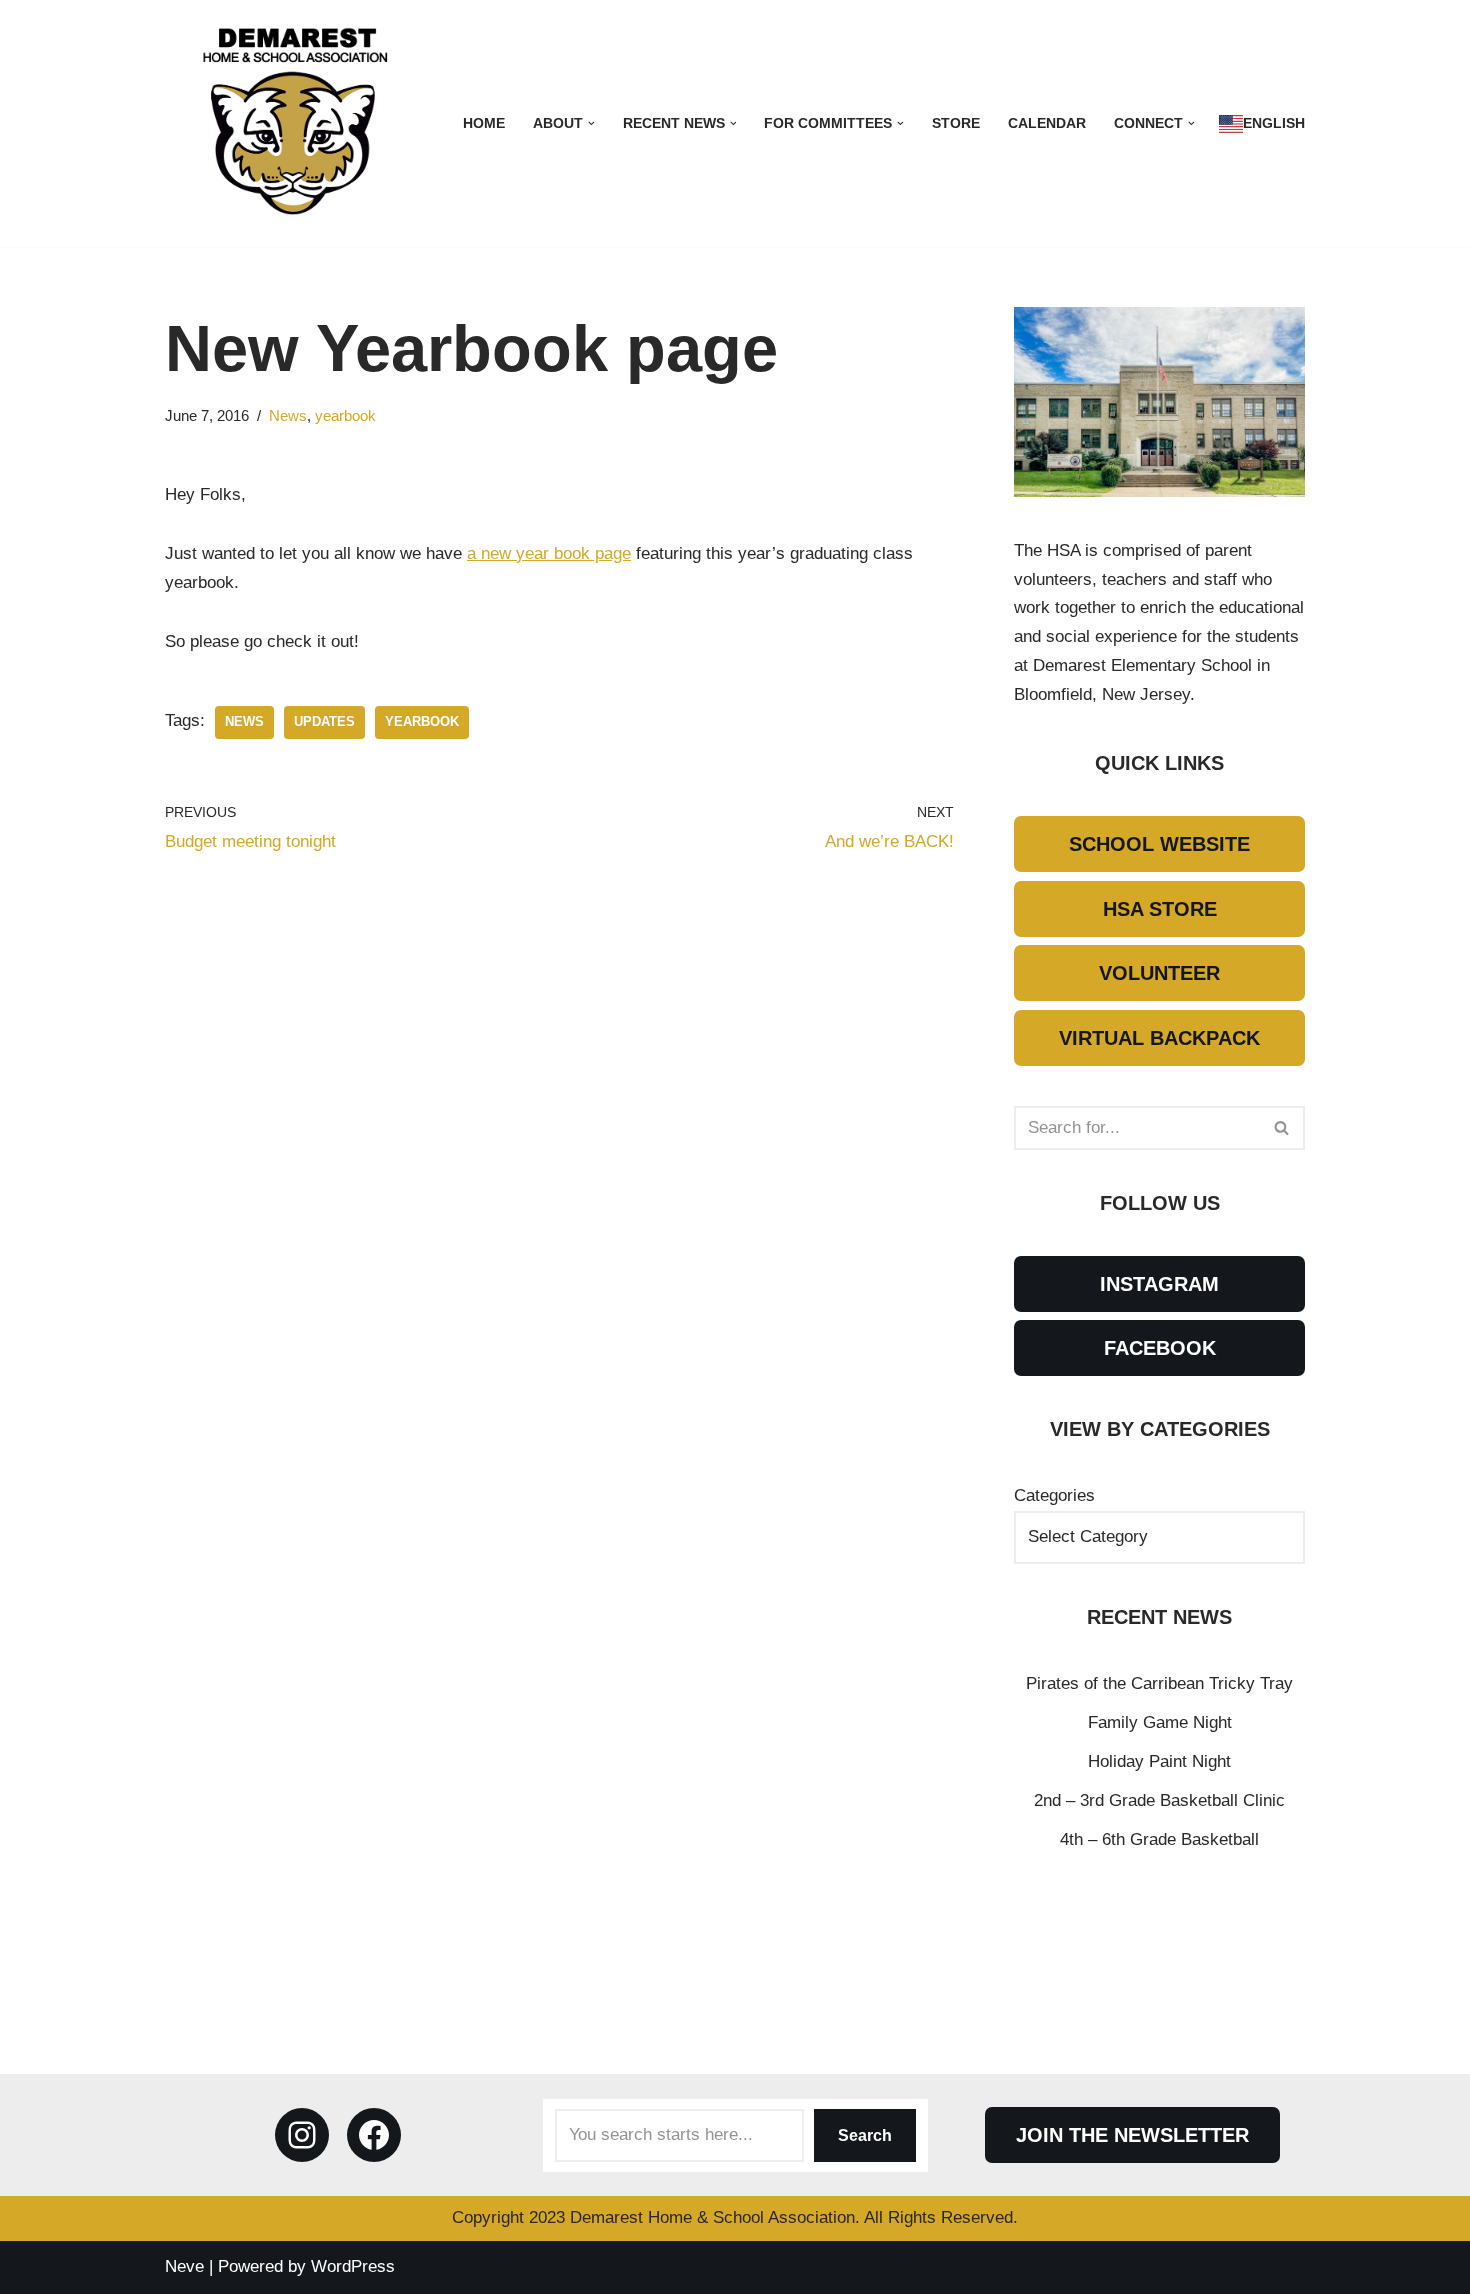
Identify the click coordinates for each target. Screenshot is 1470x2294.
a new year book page (549, 553)
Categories (1054, 1495)
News (288, 415)
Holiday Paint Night (1159, 1761)
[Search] (1282, 1128)
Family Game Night (1160, 1722)
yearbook (345, 415)
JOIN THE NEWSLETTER (1132, 2135)
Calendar (1047, 123)
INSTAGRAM (1159, 1284)
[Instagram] (302, 2135)
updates (324, 721)
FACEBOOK (1160, 1348)
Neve (184, 2266)
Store (956, 123)
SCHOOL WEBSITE (1159, 844)
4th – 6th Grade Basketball (1159, 1839)
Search (865, 2135)
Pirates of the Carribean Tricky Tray (1159, 1683)
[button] (591, 123)
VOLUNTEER (1159, 973)
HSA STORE (1160, 909)
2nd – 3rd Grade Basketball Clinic (1159, 1800)
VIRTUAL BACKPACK (1159, 1038)
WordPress (353, 2266)
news (244, 721)
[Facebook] (374, 2135)
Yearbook (422, 721)
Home (484, 123)
